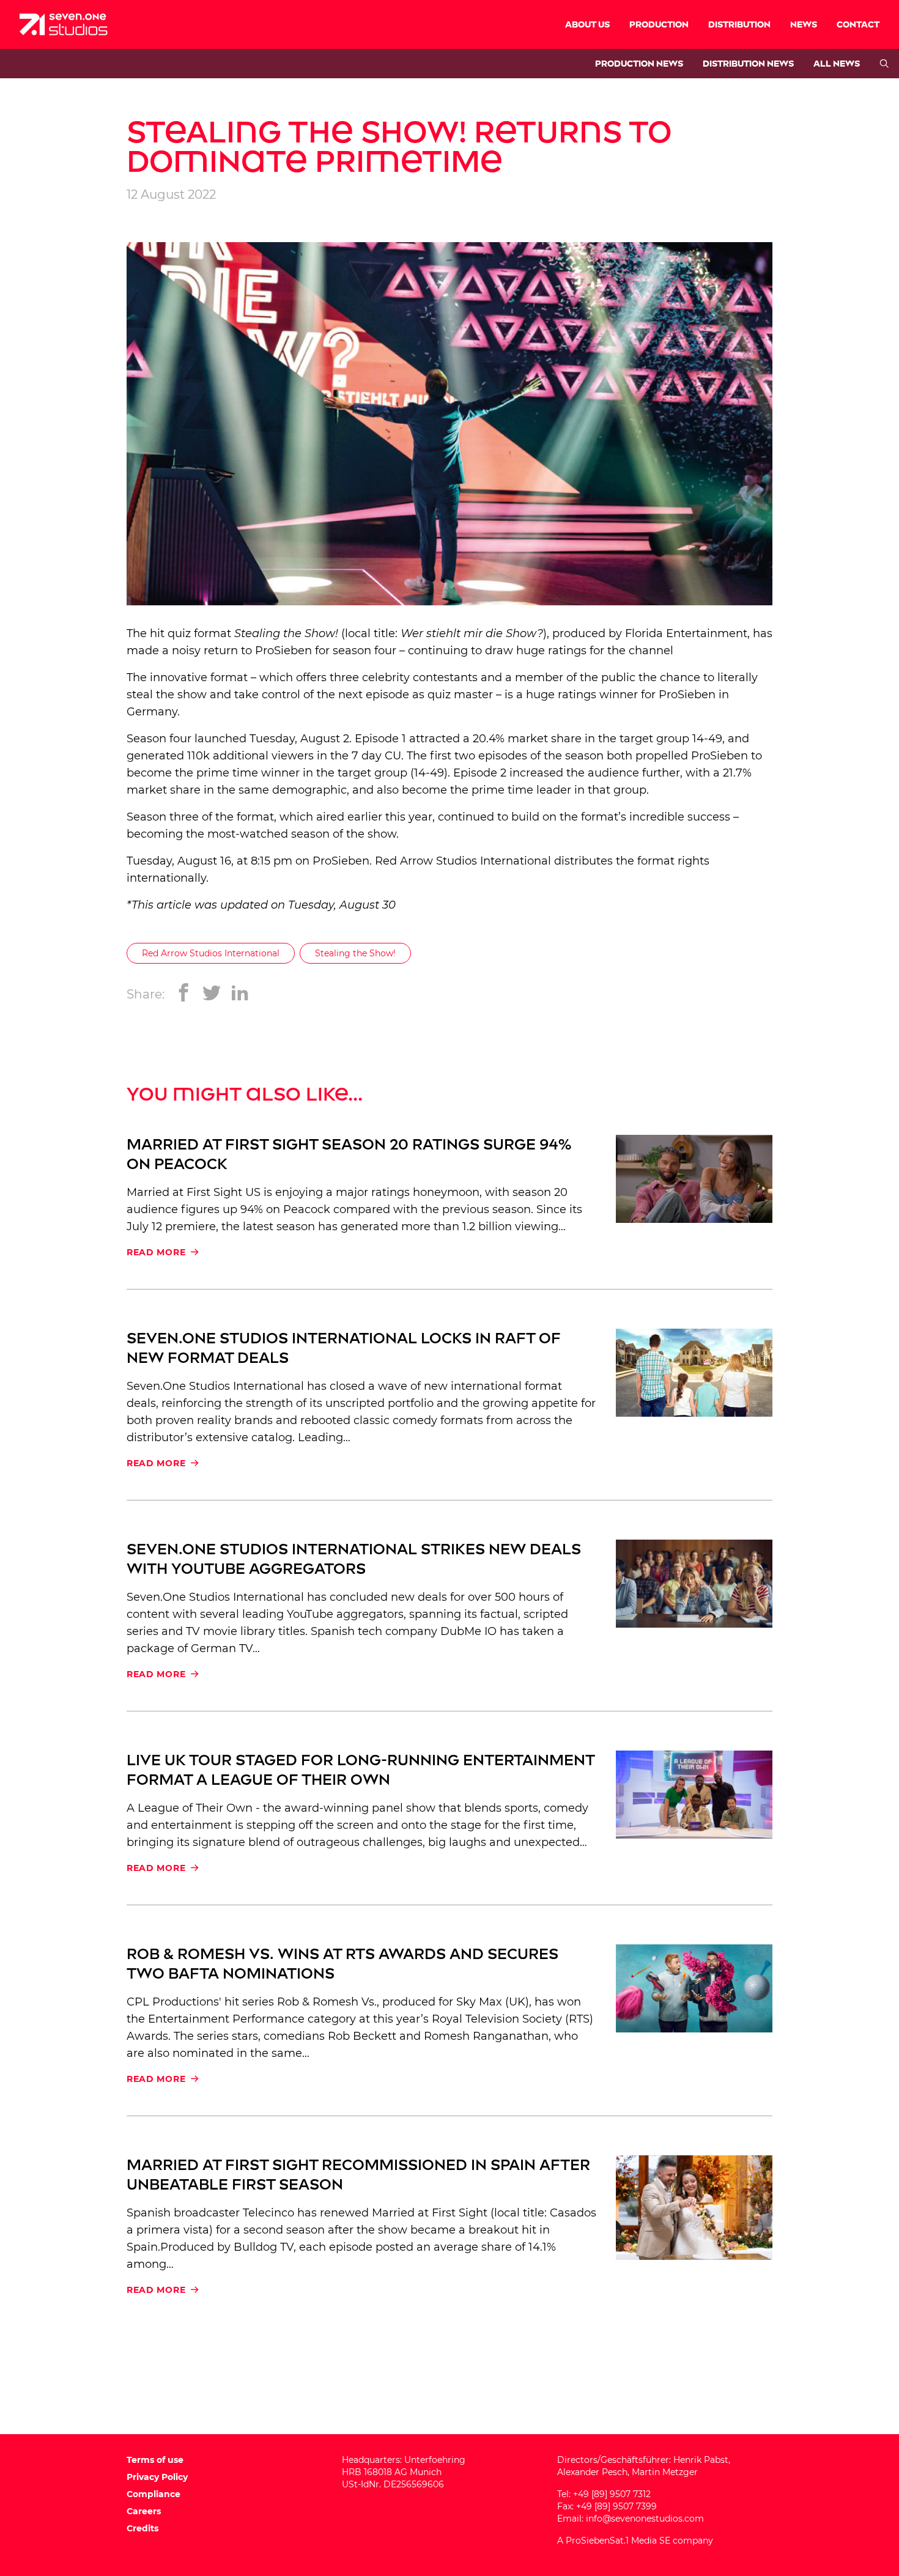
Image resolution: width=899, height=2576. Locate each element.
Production (659, 25)
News (804, 25)
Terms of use (155, 2460)
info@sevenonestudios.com (645, 2519)
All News (837, 64)
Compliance (154, 2494)
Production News (639, 64)
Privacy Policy (157, 2477)
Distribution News (748, 64)
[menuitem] (587, 24)
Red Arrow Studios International (463, 861)
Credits (142, 2528)
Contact (858, 25)
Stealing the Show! (355, 953)
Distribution (739, 25)
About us (587, 25)
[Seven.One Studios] (64, 24)
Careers (144, 2511)
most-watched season (268, 834)
